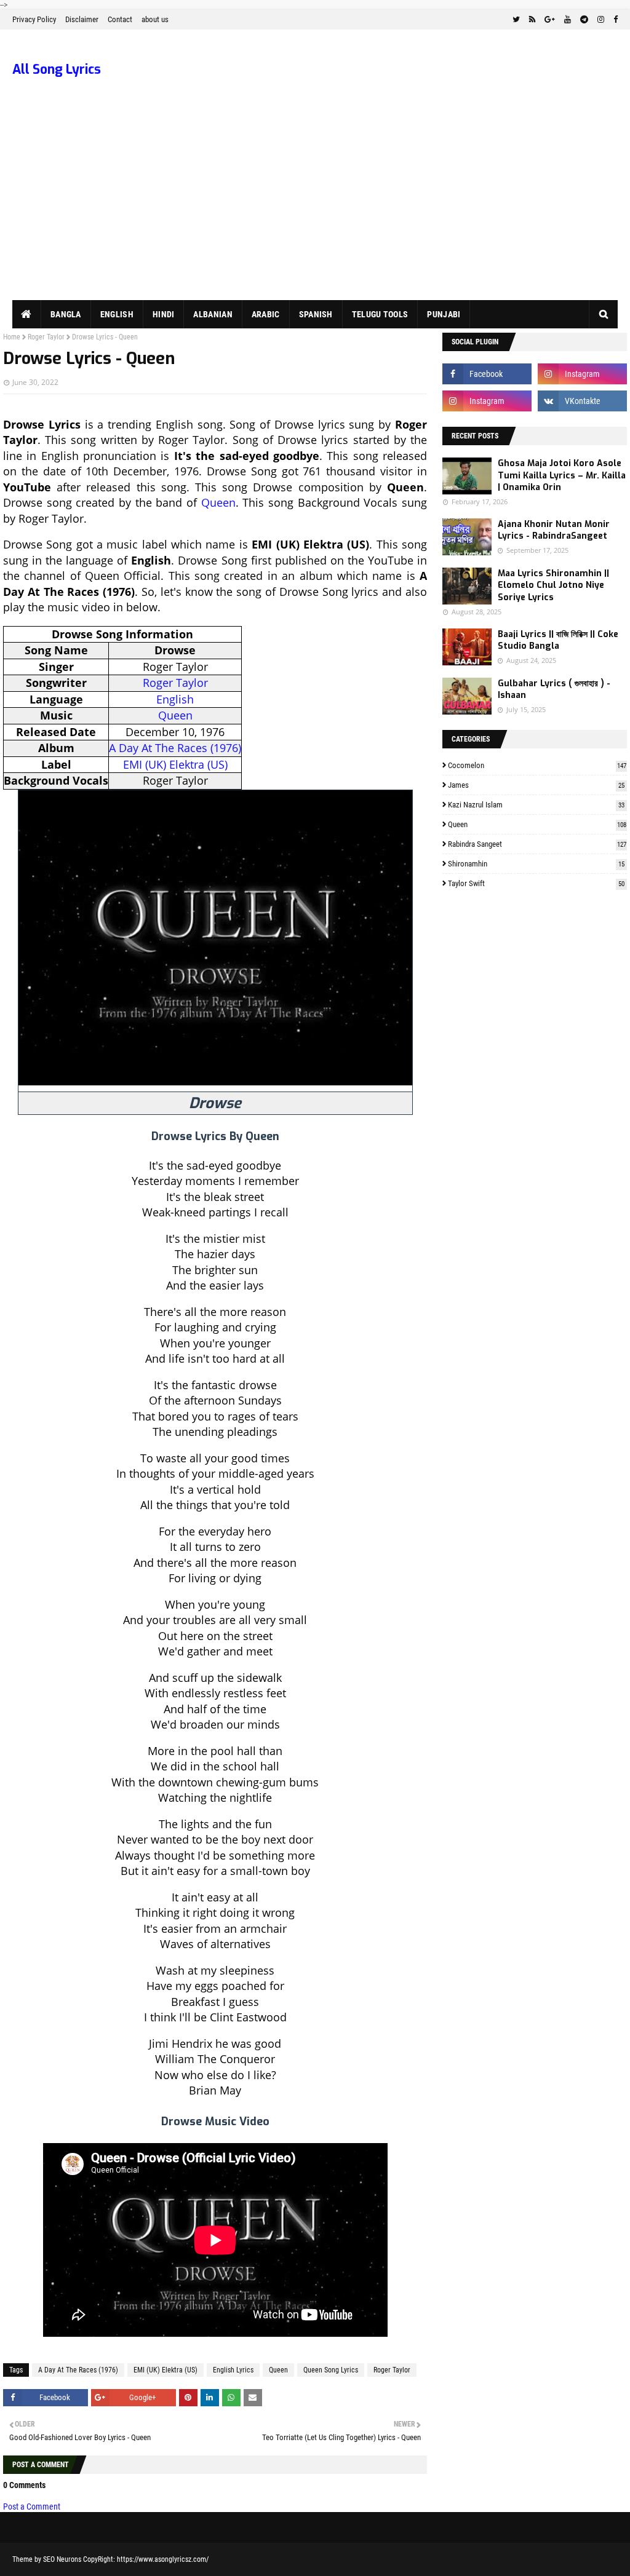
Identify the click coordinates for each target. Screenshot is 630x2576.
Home (12, 337)
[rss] (532, 20)
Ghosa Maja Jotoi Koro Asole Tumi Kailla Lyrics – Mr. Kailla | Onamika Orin (562, 475)
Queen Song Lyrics (331, 2370)
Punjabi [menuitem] (444, 314)
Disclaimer (82, 19)
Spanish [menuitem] (316, 314)
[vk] (582, 401)
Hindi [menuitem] (164, 314)
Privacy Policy (34, 19)
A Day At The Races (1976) (175, 748)
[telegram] (584, 20)
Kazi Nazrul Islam (536, 805)
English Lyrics (233, 2370)
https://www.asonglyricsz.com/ (163, 2559)
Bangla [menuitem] (66, 314)
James (536, 785)
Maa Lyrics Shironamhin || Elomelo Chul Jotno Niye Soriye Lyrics (553, 585)
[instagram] (601, 20)
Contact (120, 19)
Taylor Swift (536, 883)
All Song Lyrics (57, 69)
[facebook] (614, 20)
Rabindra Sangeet (537, 844)
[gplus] (550, 20)
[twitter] (516, 20)
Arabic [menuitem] (266, 314)
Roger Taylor (46, 337)
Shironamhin (536, 864)
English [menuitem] (117, 314)
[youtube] (568, 20)
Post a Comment (32, 2507)
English (175, 699)
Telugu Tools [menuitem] (380, 314)
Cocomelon (537, 765)
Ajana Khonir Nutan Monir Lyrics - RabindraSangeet (554, 530)
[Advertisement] (315, 208)
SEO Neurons (62, 2559)
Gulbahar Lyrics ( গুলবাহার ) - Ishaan (554, 690)
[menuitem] (27, 314)
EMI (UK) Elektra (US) (175, 764)
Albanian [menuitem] (213, 314)
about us (155, 19)
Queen (218, 502)
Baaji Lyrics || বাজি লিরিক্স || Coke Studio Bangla (558, 640)
